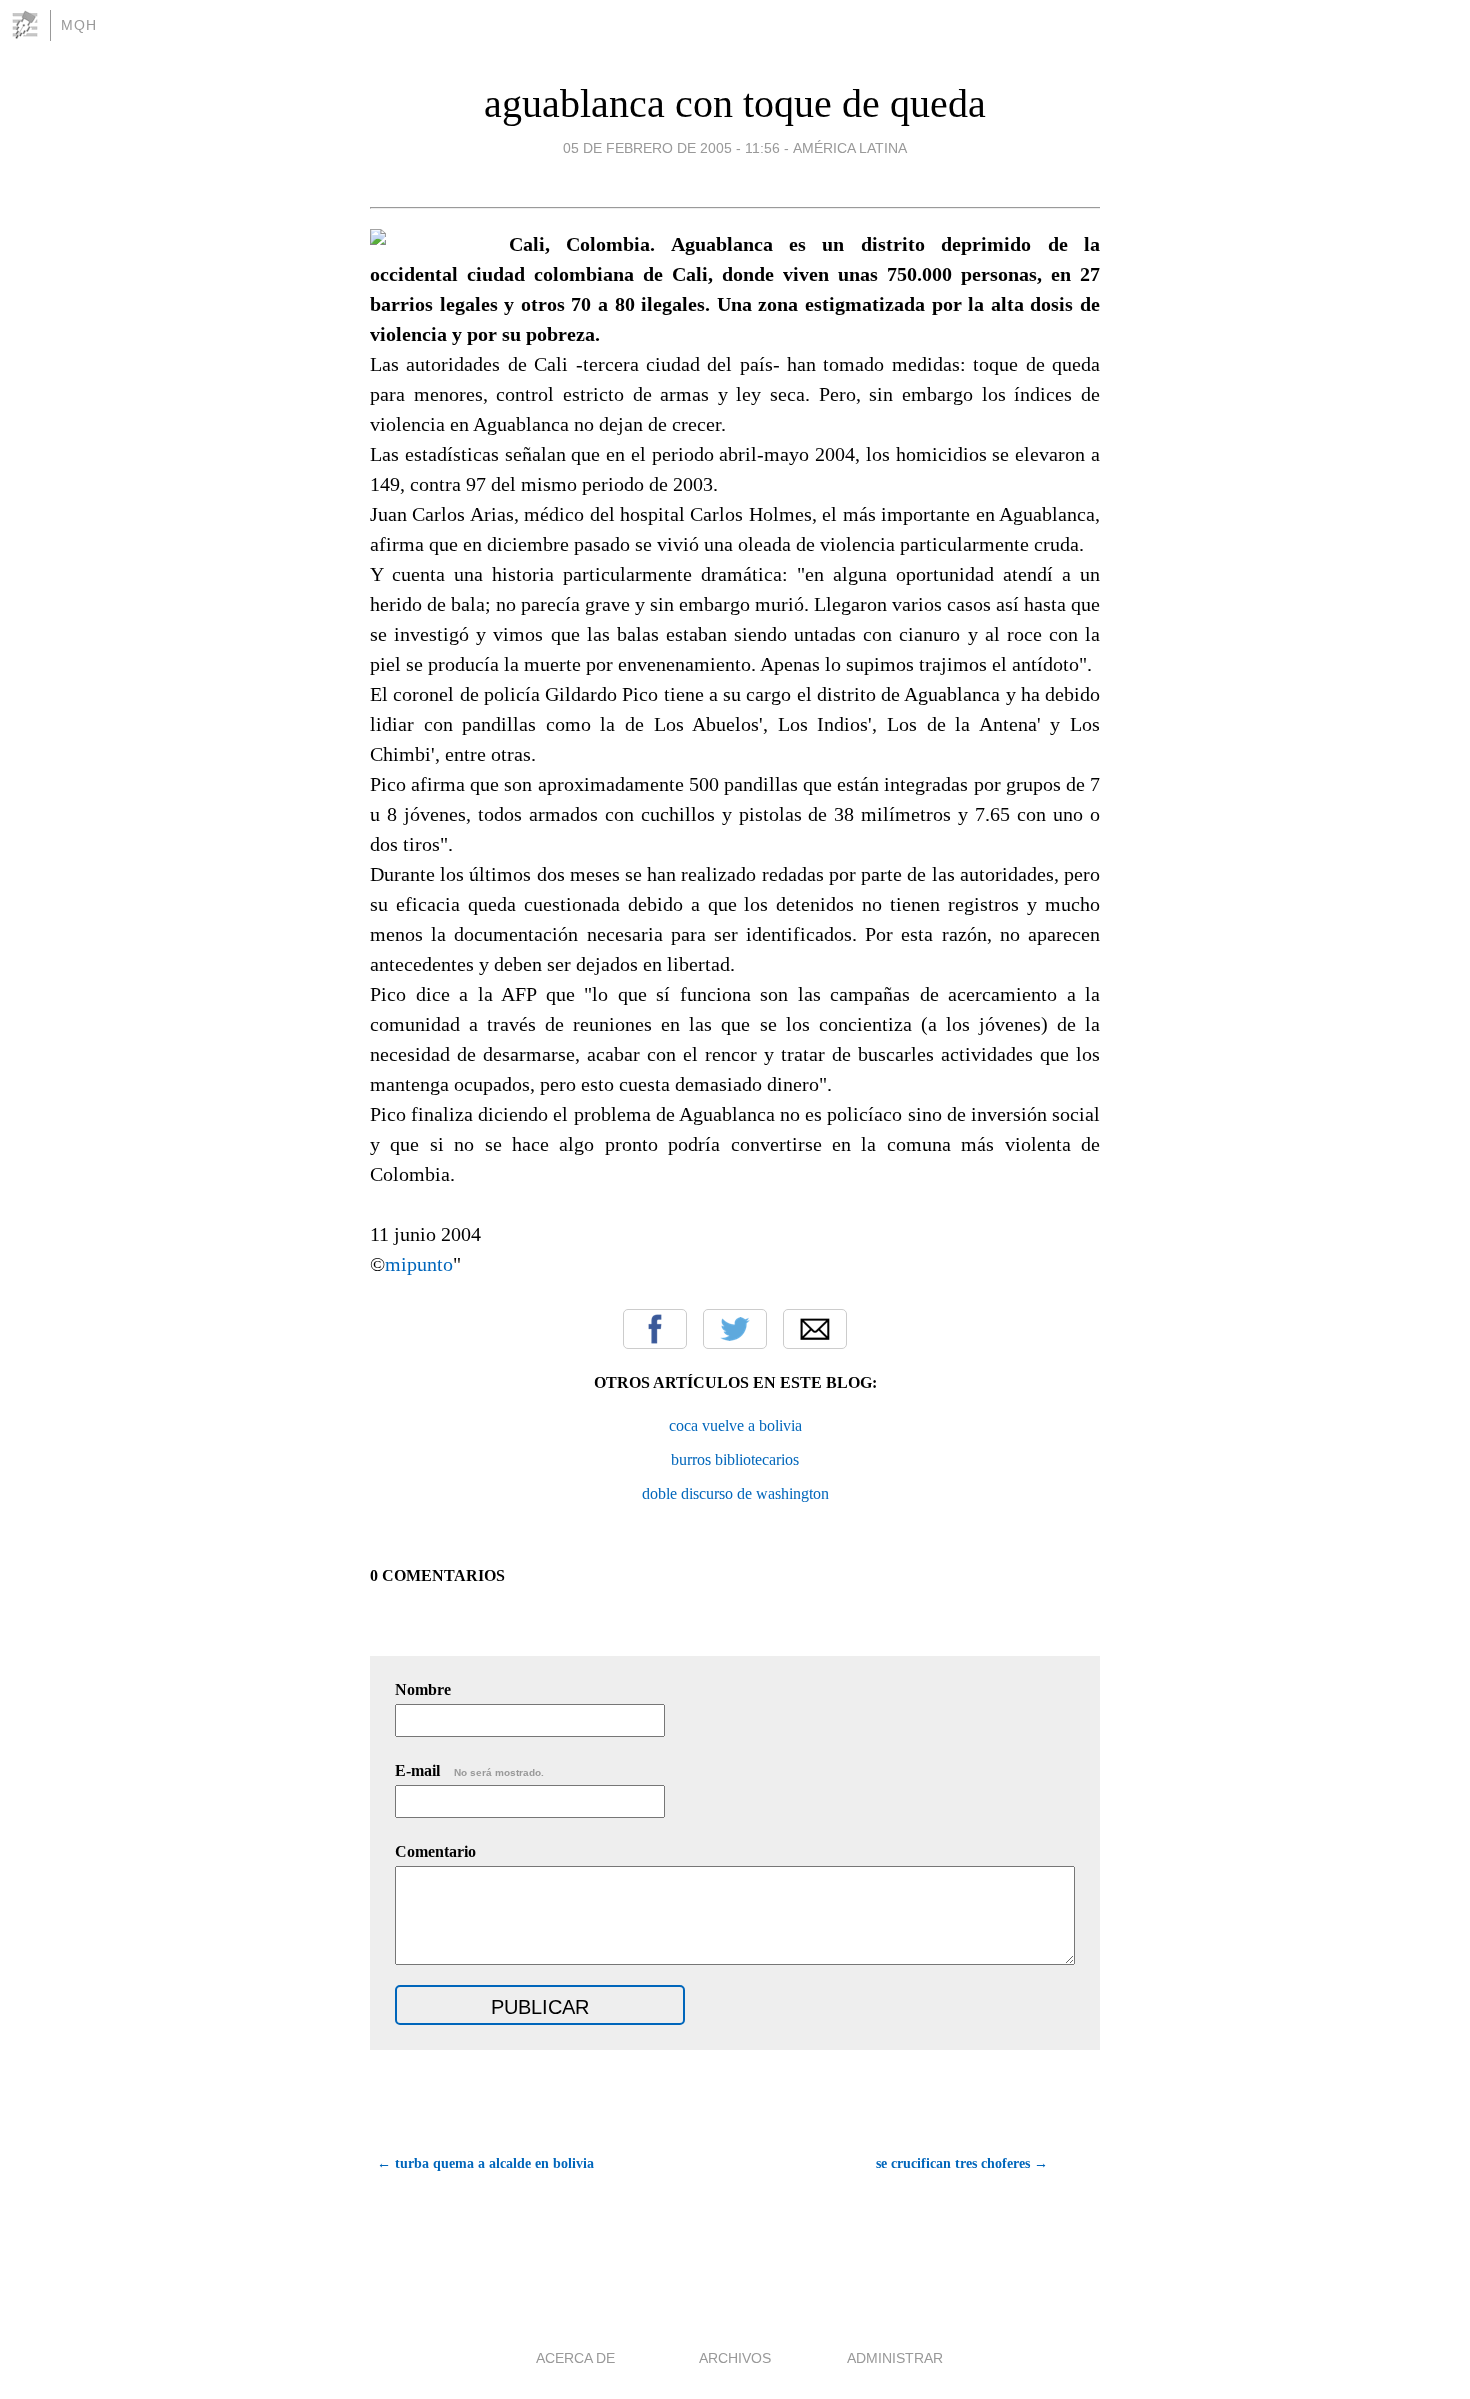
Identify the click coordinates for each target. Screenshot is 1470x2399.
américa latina (850, 148)
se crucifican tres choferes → (962, 2163)
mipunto (419, 1264)
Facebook (655, 1329)
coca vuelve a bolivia (735, 1425)
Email (815, 1329)
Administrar (895, 2358)
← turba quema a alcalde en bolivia (485, 2163)
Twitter (735, 1329)
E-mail (469, 1770)
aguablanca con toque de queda (735, 103)
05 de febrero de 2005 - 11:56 (671, 148)
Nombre (423, 1689)
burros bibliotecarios (735, 1459)
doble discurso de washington (735, 1493)
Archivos (735, 2358)
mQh (79, 25)
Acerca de (575, 2358)
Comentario (435, 1851)
